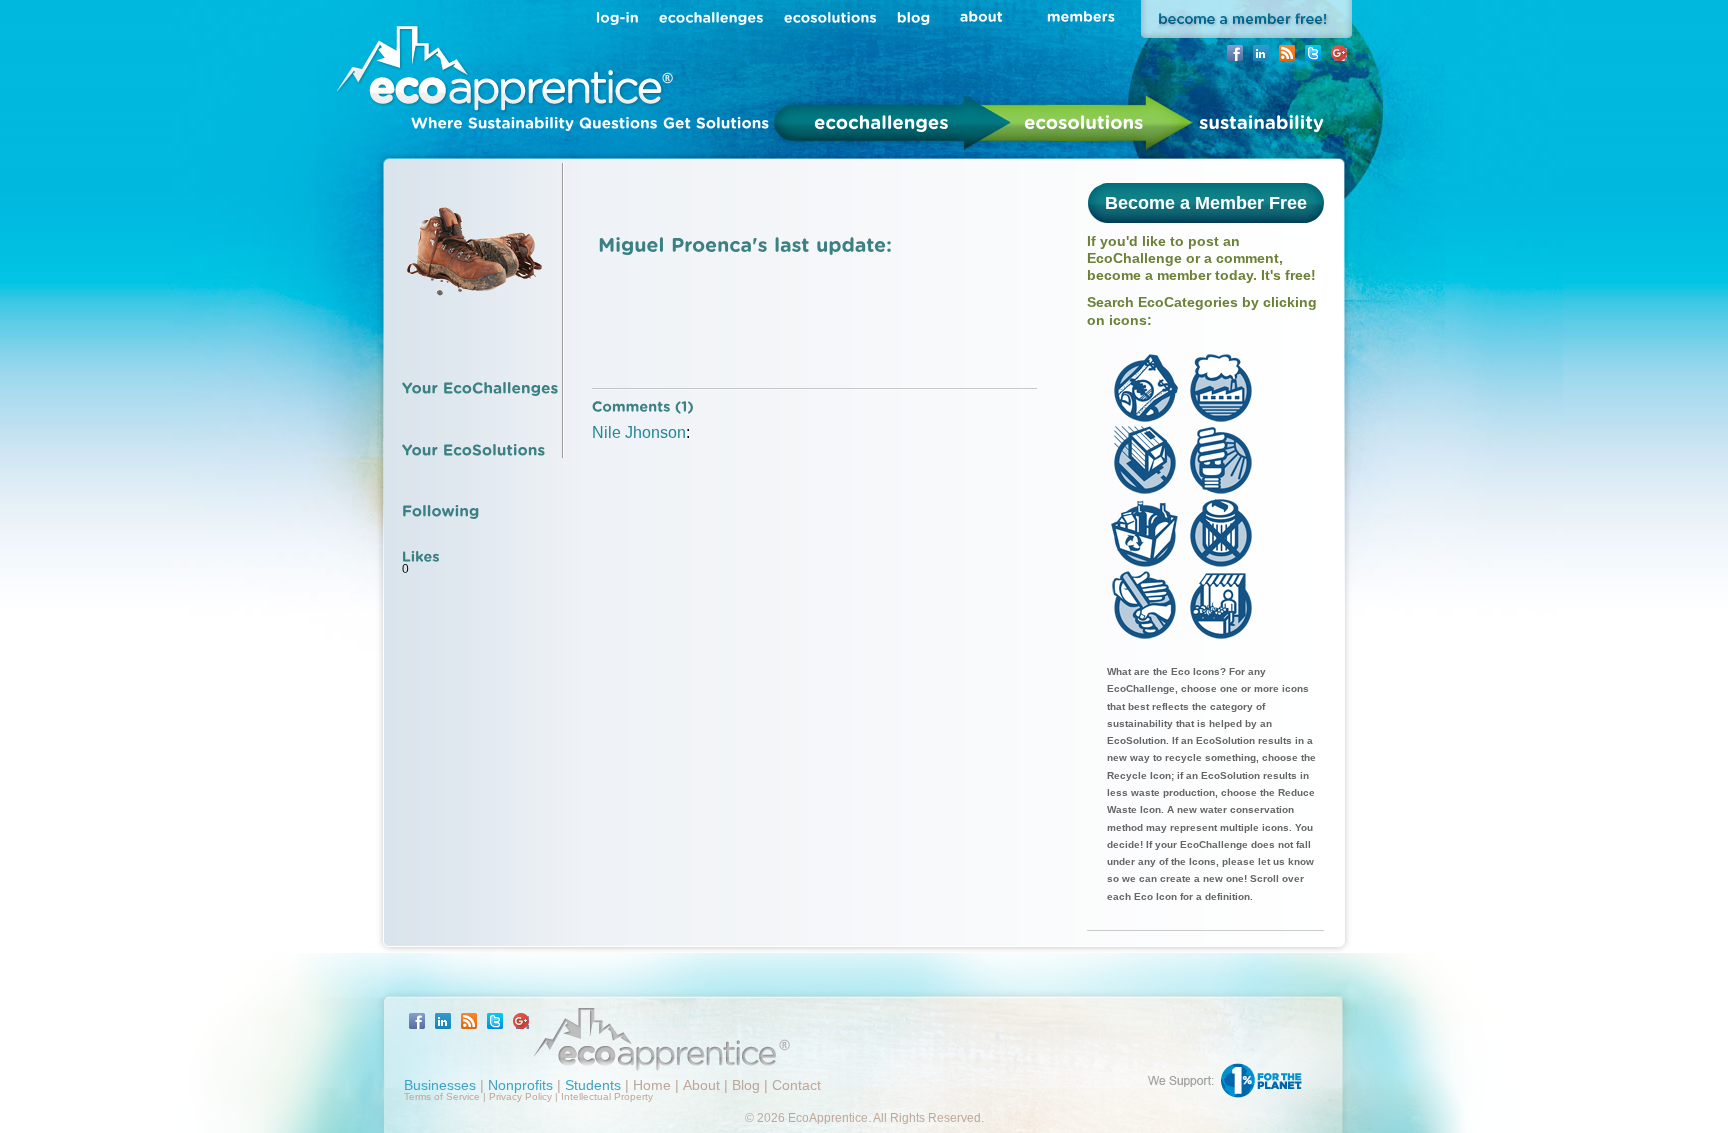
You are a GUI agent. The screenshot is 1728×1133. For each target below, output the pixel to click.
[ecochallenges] (711, 17)
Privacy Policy (520, 1096)
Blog (746, 1085)
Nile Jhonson (639, 432)
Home (652, 1085)
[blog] (914, 17)
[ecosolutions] (830, 17)
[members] (1081, 16)
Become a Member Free (1206, 203)
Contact (796, 1085)
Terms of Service (442, 1096)
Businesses (440, 1085)
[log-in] (617, 17)
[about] (981, 16)
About (701, 1085)
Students (593, 1085)
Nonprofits (520, 1085)
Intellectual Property (607, 1096)
